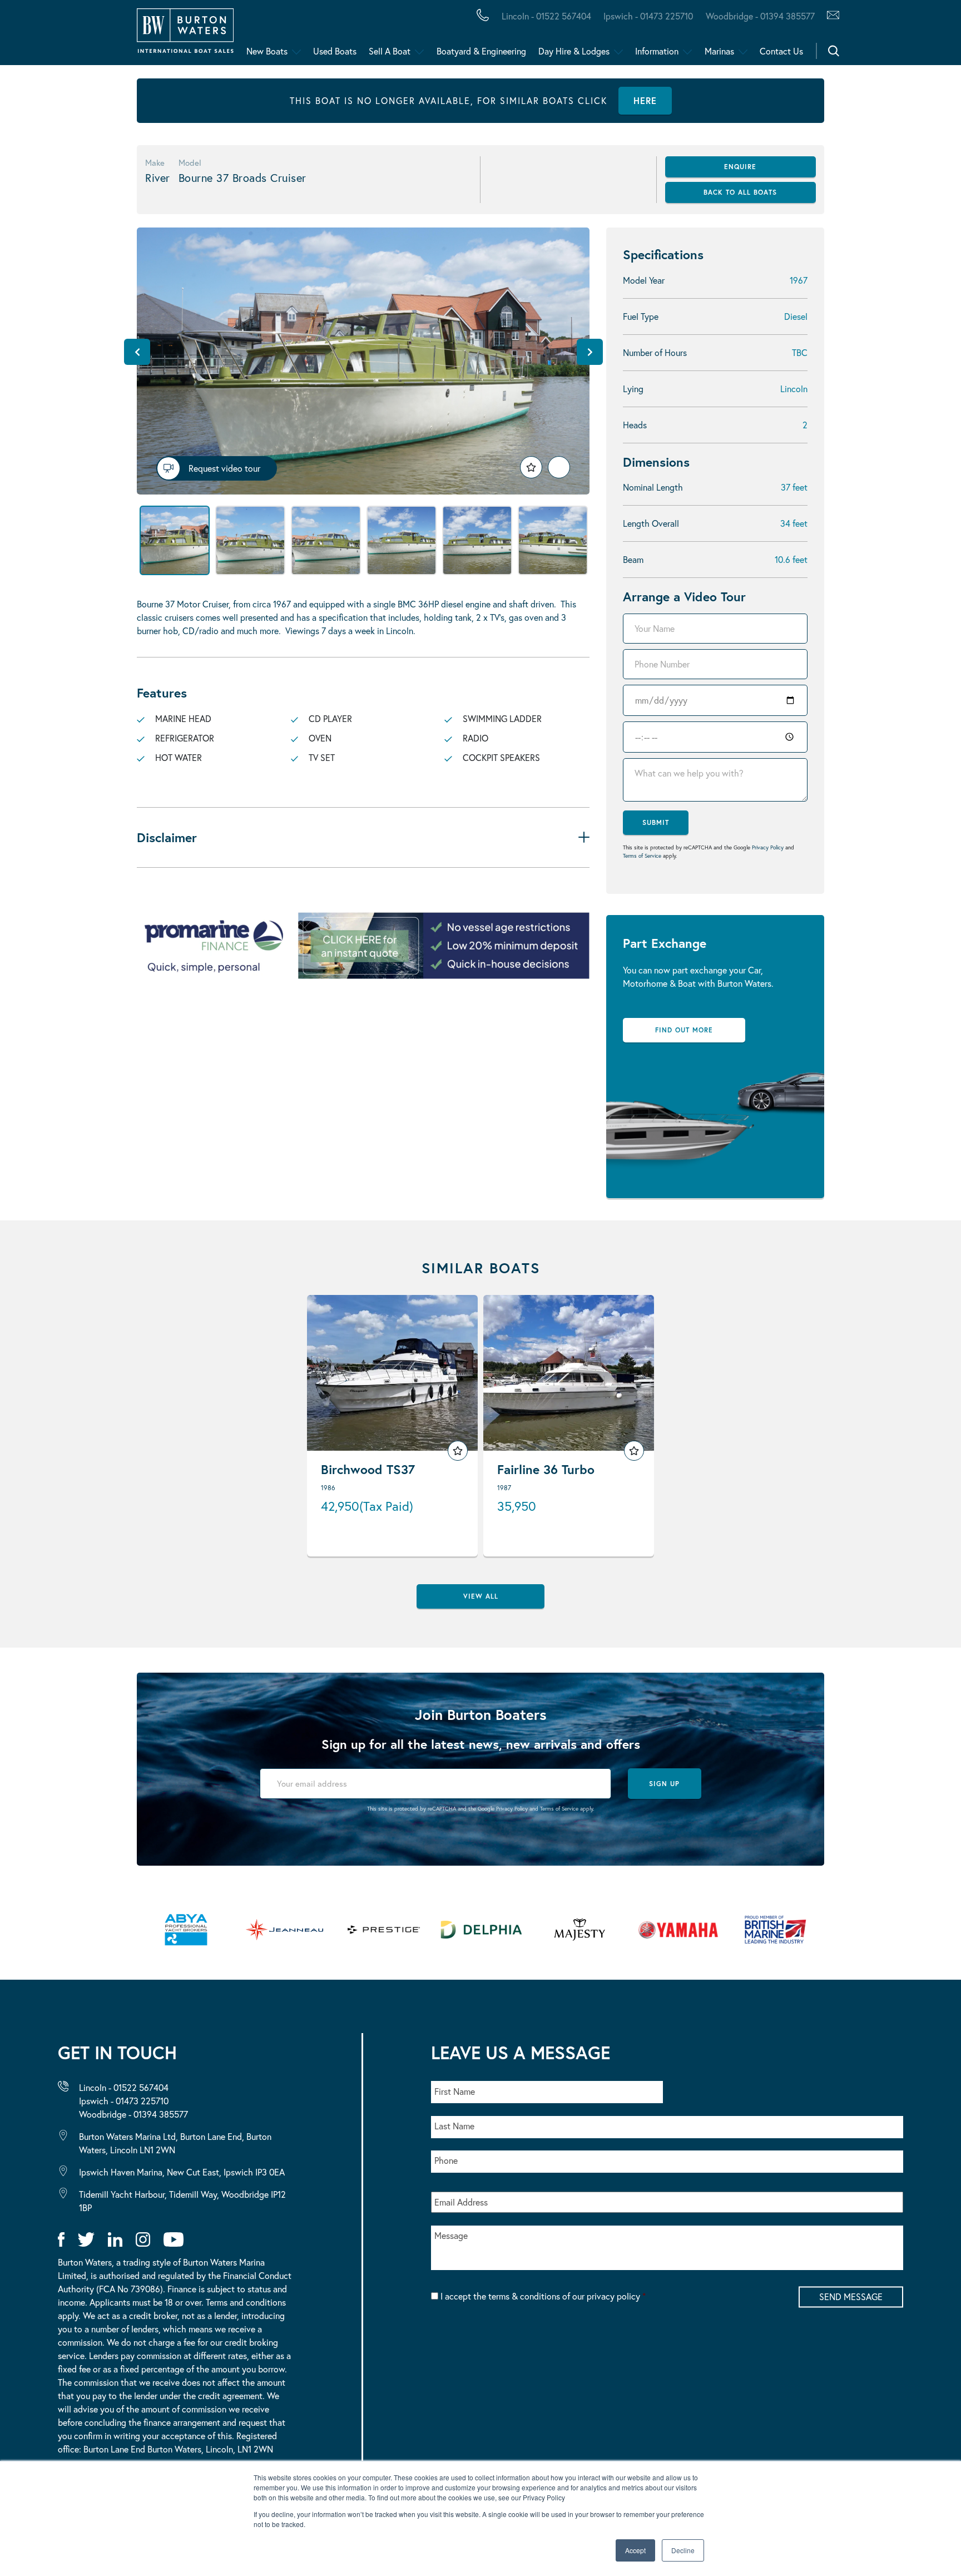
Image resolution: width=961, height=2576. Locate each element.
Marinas (719, 51)
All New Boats (88, 35)
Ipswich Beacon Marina (303, 35)
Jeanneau (352, 35)
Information (657, 51)
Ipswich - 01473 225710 (648, 16)
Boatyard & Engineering (481, 51)
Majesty (527, 35)
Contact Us (781, 51)
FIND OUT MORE (684, 1030)
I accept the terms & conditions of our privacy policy (543, 2296)
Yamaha (345, 35)
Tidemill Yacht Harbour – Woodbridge (526, 35)
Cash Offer (78, 35)
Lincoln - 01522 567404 (546, 16)
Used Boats (335, 51)
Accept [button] (635, 2550)
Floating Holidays (250, 35)
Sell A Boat (390, 51)
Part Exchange (292, 35)
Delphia (610, 35)
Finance (262, 35)
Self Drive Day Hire (101, 35)
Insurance (435, 35)
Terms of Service (642, 856)
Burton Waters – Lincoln (120, 35)
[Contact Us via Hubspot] (830, 16)
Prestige (442, 35)
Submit (656, 822)
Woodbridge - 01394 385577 (760, 16)
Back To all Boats (740, 192)
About (63, 35)
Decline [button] (683, 2550)
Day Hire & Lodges (574, 51)
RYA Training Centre (563, 35)
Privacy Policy (768, 847)
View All (481, 1596)
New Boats (267, 51)
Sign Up (664, 1784)
